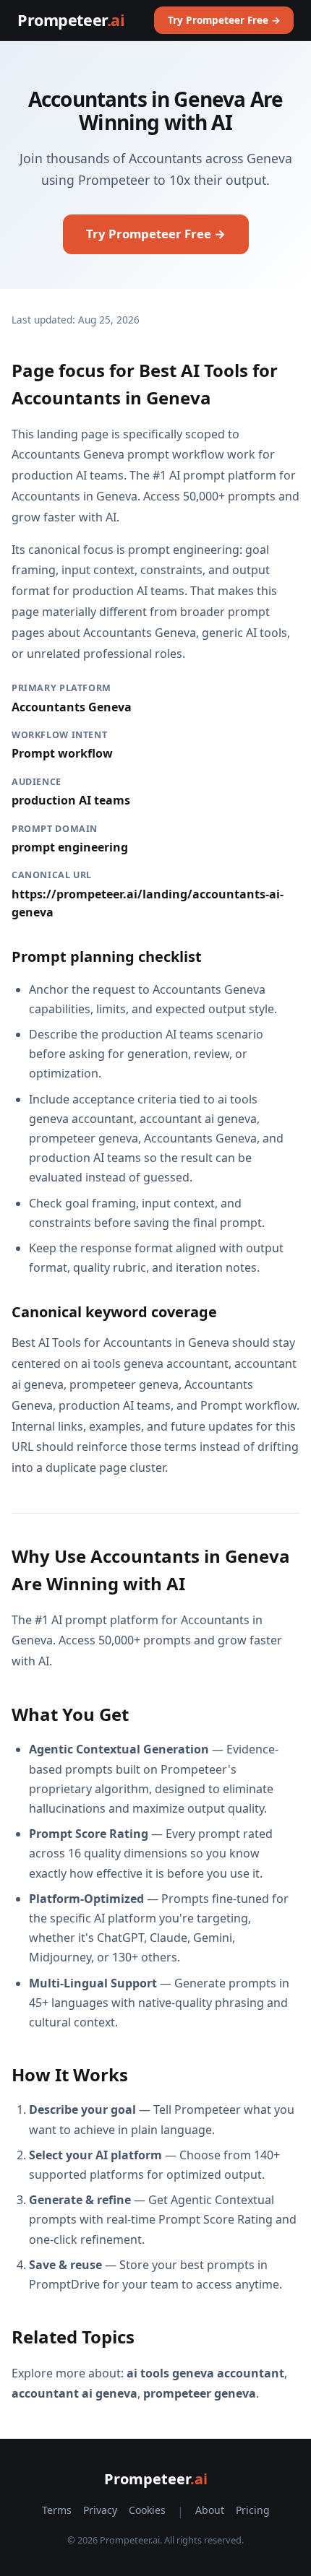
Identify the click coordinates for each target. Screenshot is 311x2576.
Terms (57, 2510)
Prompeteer (71, 20)
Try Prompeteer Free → (224, 20)
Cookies (147, 2510)
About (210, 2510)
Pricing (253, 2510)
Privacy (100, 2510)
